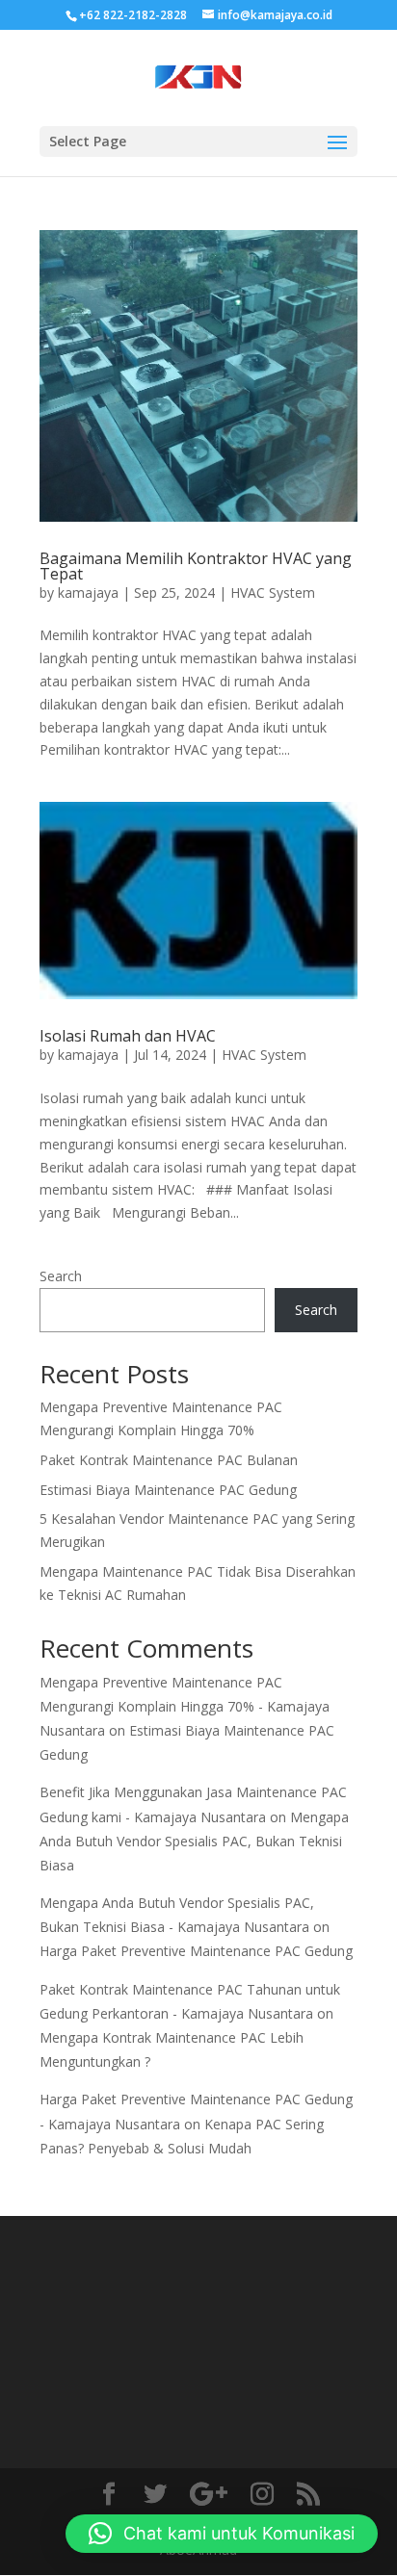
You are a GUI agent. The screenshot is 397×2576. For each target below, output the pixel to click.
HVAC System (273, 592)
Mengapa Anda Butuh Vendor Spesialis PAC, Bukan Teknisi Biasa (194, 1841)
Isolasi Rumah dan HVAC (128, 1036)
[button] (222, 2534)
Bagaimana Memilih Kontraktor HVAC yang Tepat (196, 566)
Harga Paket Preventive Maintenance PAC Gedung (196, 1951)
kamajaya (88, 592)
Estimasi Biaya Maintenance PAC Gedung (168, 1490)
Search (61, 1276)
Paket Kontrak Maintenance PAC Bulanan (169, 1460)
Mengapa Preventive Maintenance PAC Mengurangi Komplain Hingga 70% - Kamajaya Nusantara (185, 1706)
